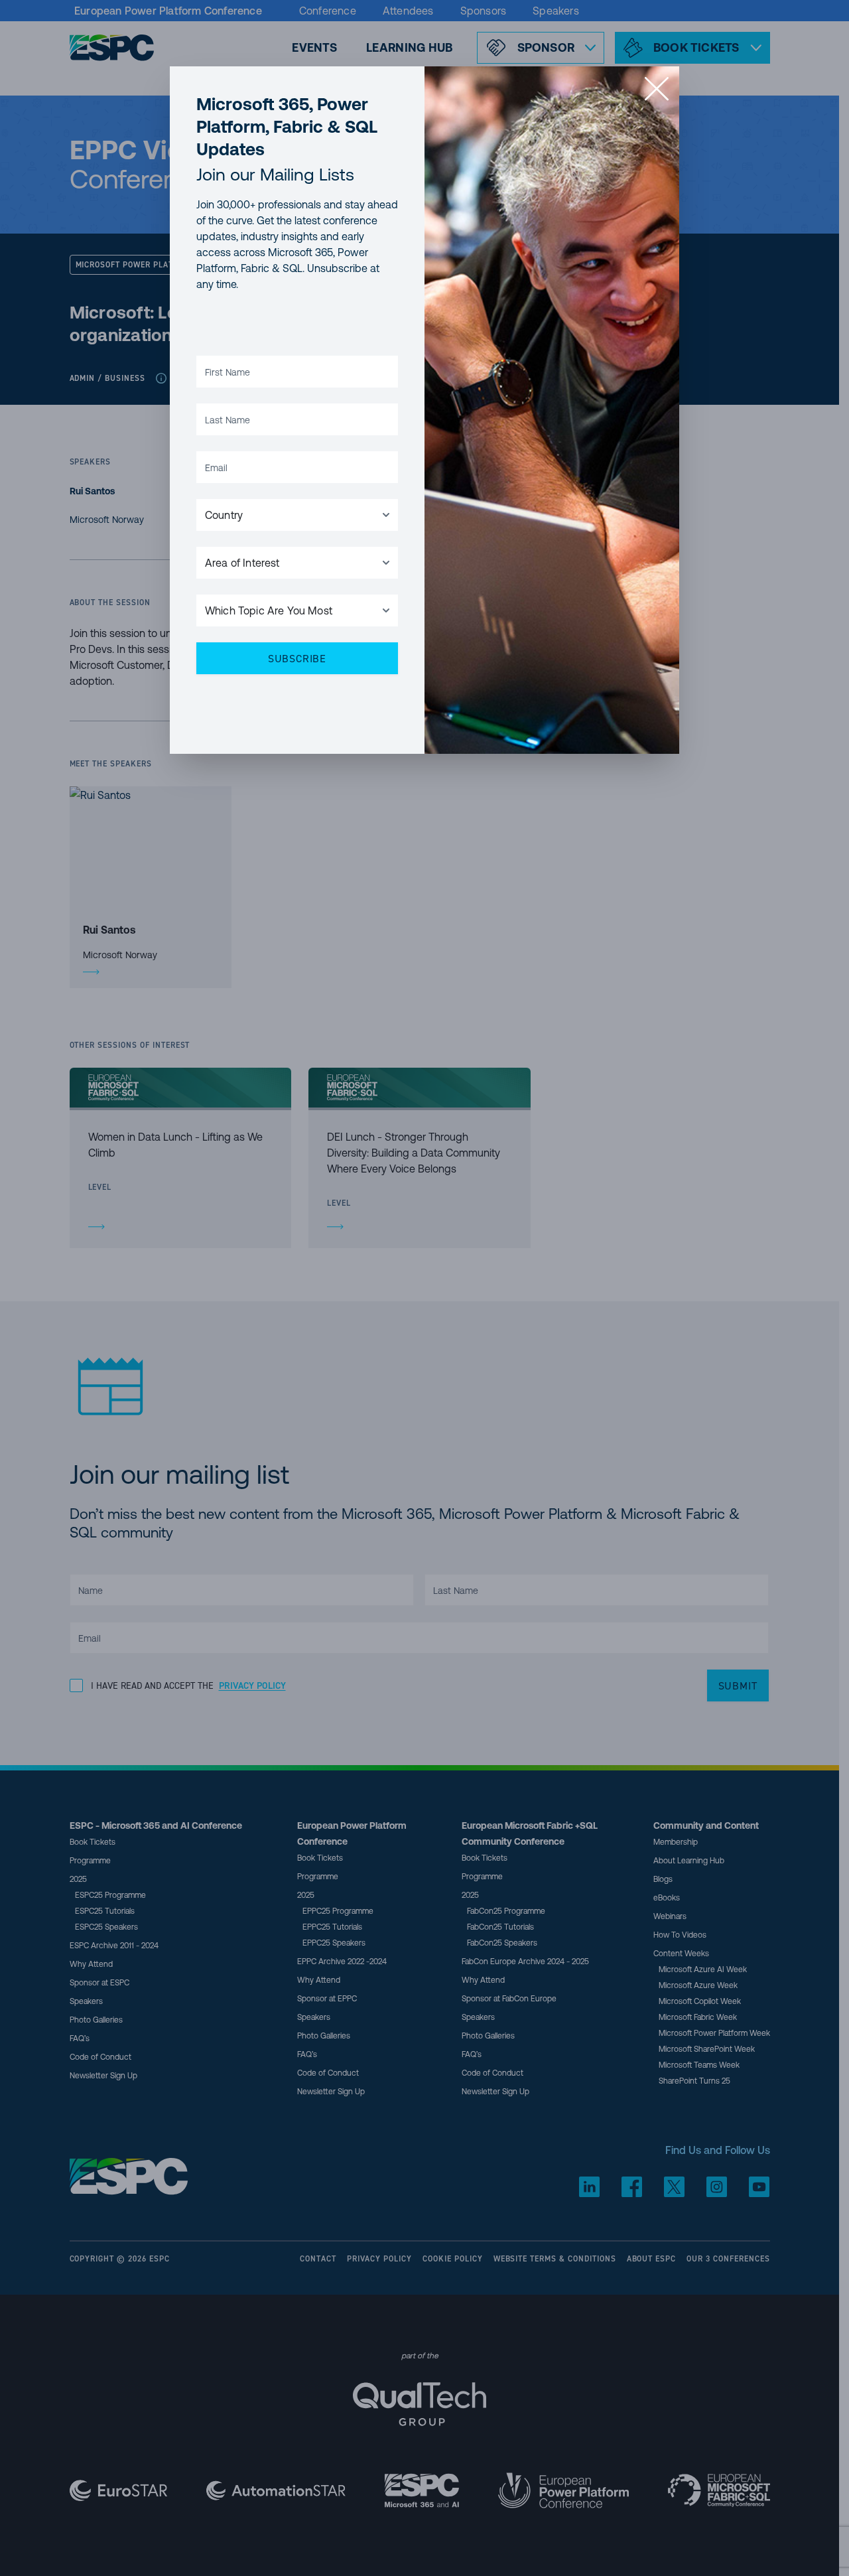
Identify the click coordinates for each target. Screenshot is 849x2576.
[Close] (657, 89)
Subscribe (297, 658)
